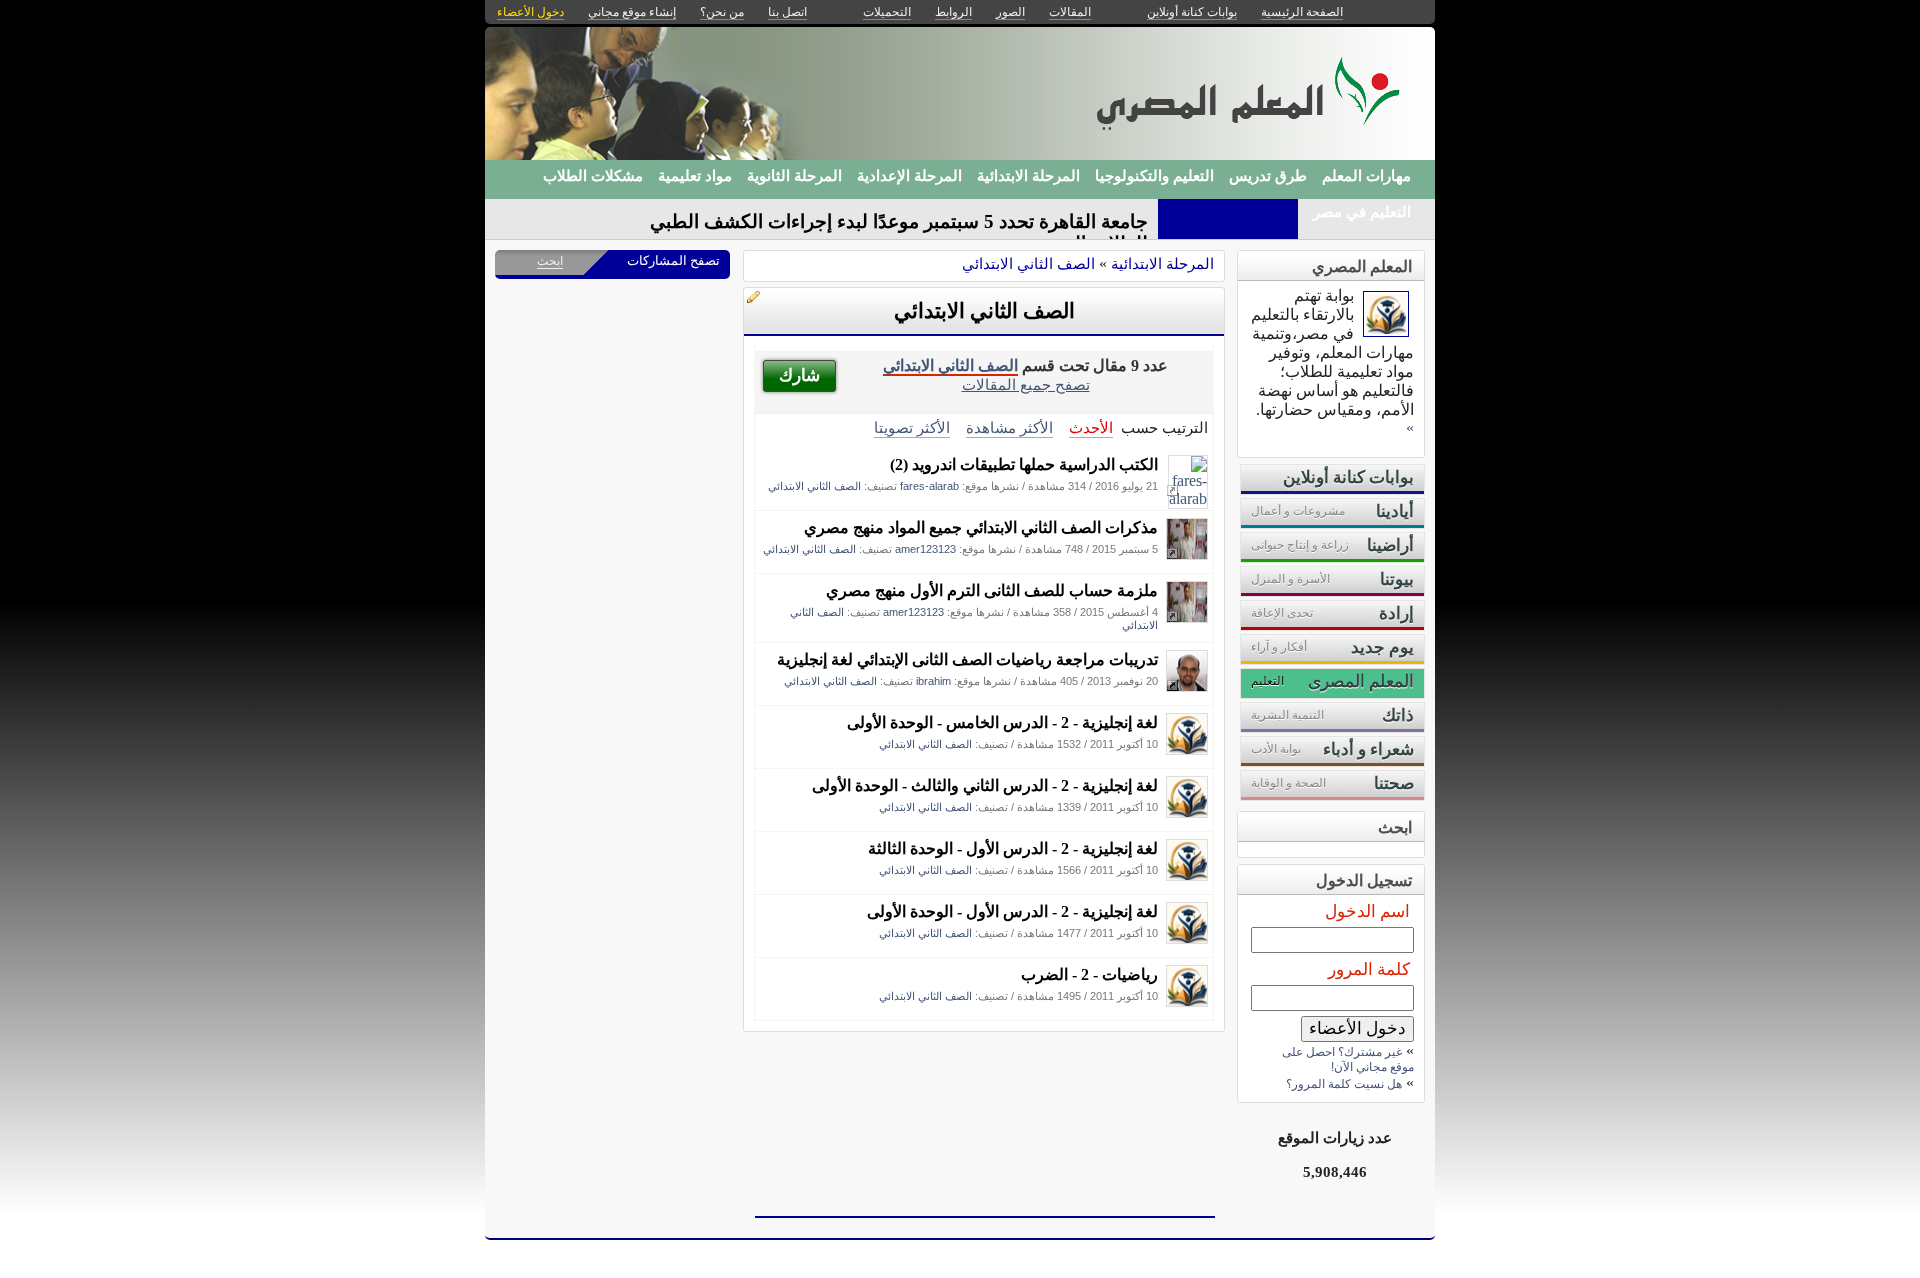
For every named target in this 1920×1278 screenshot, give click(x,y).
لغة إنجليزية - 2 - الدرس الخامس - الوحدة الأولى (1002, 722)
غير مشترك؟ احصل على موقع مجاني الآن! (1348, 1059)
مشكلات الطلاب (593, 176)
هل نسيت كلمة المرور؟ (1344, 1084)
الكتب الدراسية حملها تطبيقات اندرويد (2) (1024, 464)
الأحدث (1091, 427)
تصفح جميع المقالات (1026, 384)
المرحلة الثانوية (794, 176)
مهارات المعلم (1366, 176)
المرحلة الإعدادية (909, 176)
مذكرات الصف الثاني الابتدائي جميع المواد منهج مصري (981, 527)
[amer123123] (1187, 554)
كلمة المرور (1369, 969)
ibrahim (933, 681)
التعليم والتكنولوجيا (1154, 176)
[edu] (1187, 749)
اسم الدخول (1367, 911)
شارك (799, 375)
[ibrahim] (1187, 686)
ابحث (550, 261)
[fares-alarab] (1188, 498)
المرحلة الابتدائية (1028, 176)
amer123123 (925, 549)
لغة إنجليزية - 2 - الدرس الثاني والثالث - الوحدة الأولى (985, 785)
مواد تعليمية (695, 176)
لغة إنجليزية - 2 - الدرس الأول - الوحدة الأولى (1012, 911)
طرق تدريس (1268, 176)
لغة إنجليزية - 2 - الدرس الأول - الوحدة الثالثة (1013, 848)
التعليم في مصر (1362, 212)
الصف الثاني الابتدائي (1028, 263)
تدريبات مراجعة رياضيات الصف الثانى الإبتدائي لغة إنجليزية (967, 659)
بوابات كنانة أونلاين (1192, 12)
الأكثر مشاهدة (1009, 427)
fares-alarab (929, 486)
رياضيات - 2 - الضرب (1089, 974)
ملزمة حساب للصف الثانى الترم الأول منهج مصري (992, 590)
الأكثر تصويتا (912, 427)
